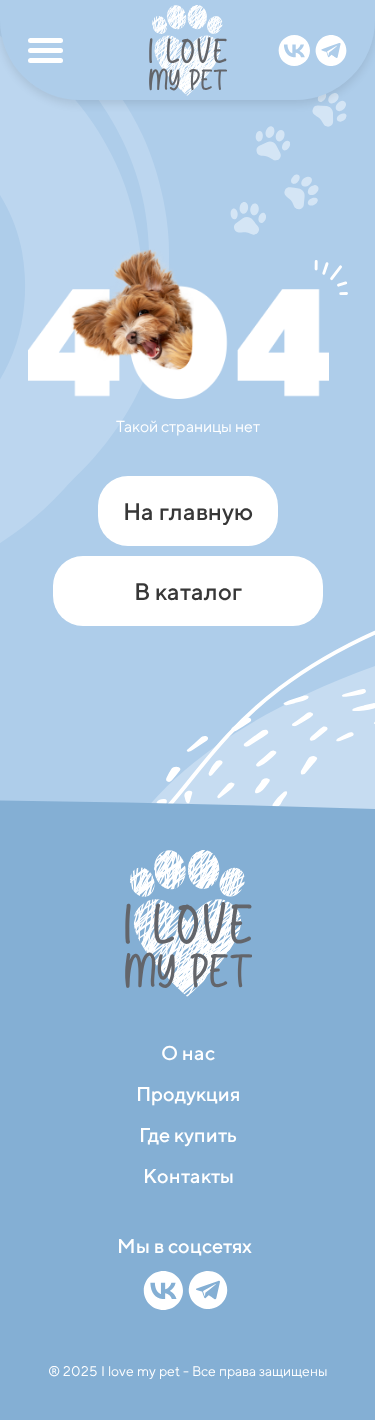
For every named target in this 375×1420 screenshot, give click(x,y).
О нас (188, 1052)
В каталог (188, 591)
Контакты (188, 1175)
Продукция (188, 1093)
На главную (188, 511)
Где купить (188, 1134)
